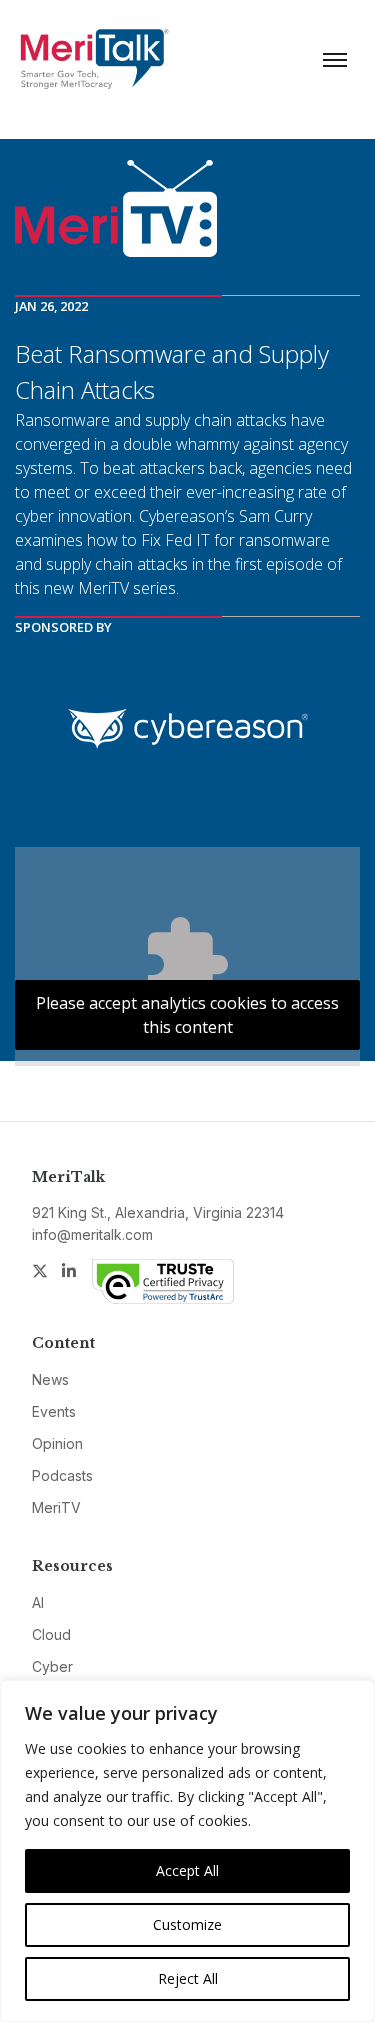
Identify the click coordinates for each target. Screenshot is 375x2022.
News (50, 1379)
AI (38, 1602)
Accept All (187, 1870)
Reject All (188, 1978)
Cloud (51, 1634)
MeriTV (56, 1507)
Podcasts (62, 1475)
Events (54, 1411)
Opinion (57, 1443)
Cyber (52, 1666)
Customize (187, 1924)
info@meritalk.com (92, 1234)
